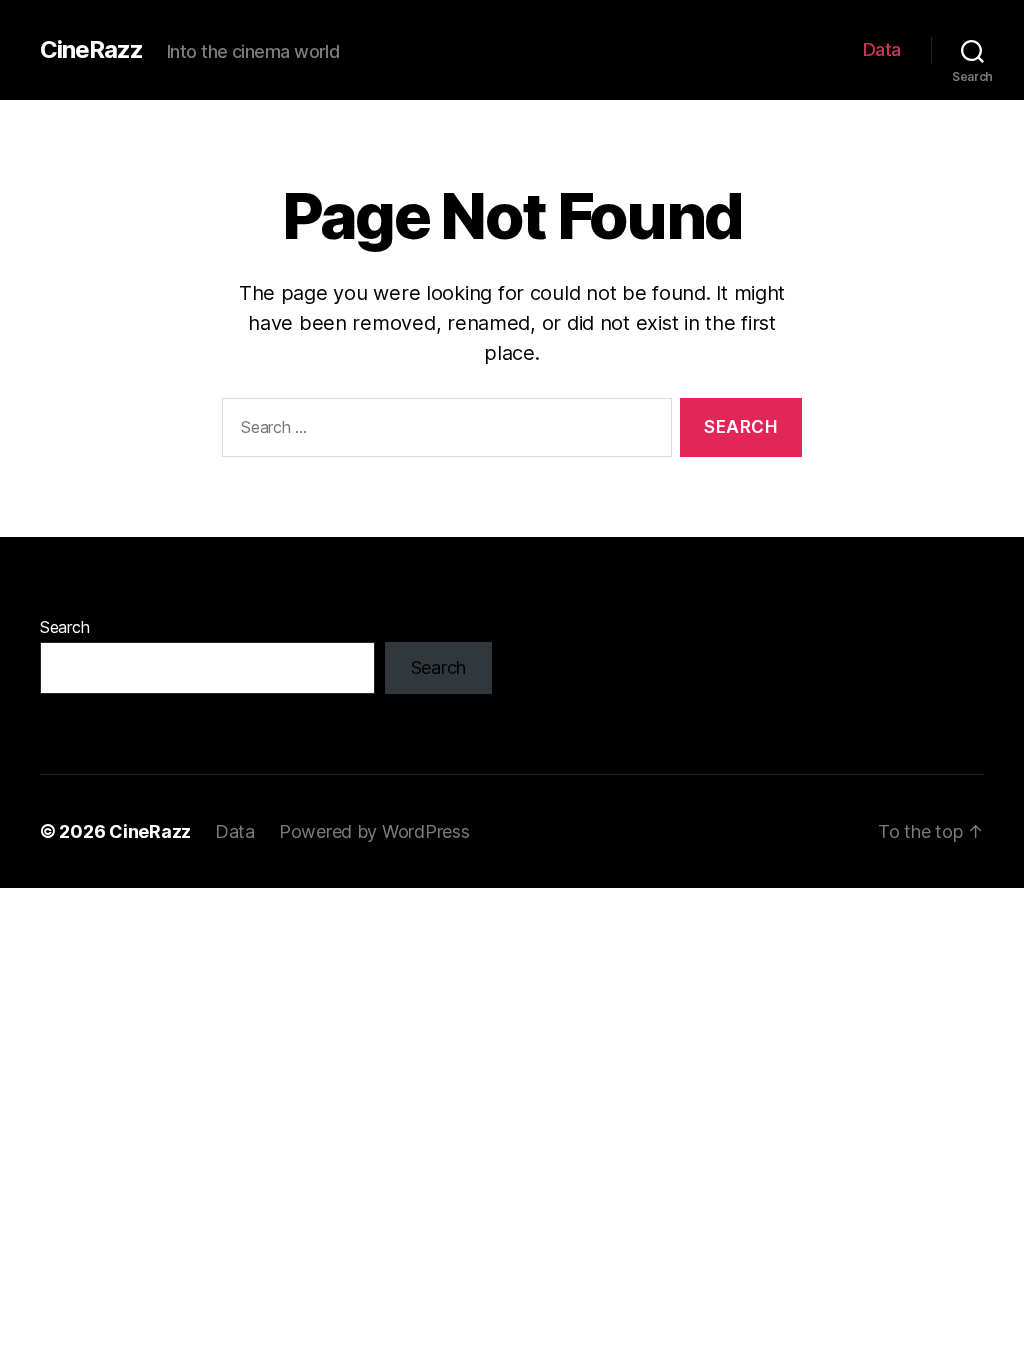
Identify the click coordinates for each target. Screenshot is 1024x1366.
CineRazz (91, 50)
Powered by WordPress (374, 831)
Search (64, 627)
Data (882, 49)
